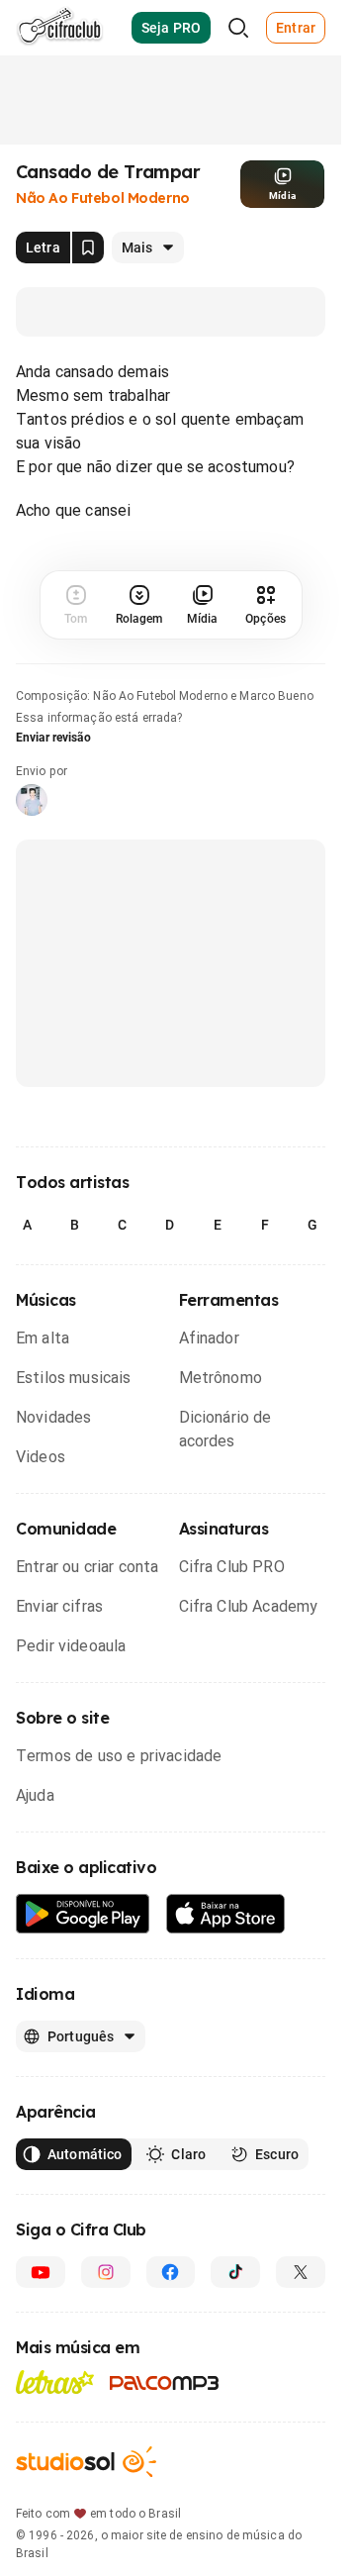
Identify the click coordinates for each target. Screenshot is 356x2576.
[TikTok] (235, 2272)
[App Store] (226, 1914)
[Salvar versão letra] (88, 248)
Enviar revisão (53, 738)
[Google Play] (83, 1914)
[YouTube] (41, 2272)
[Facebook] (171, 2272)
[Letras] (55, 2382)
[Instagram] (106, 2272)
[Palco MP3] (165, 2383)
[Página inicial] (60, 28)
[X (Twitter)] (301, 2272)
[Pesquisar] (238, 28)
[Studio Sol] (86, 2462)
